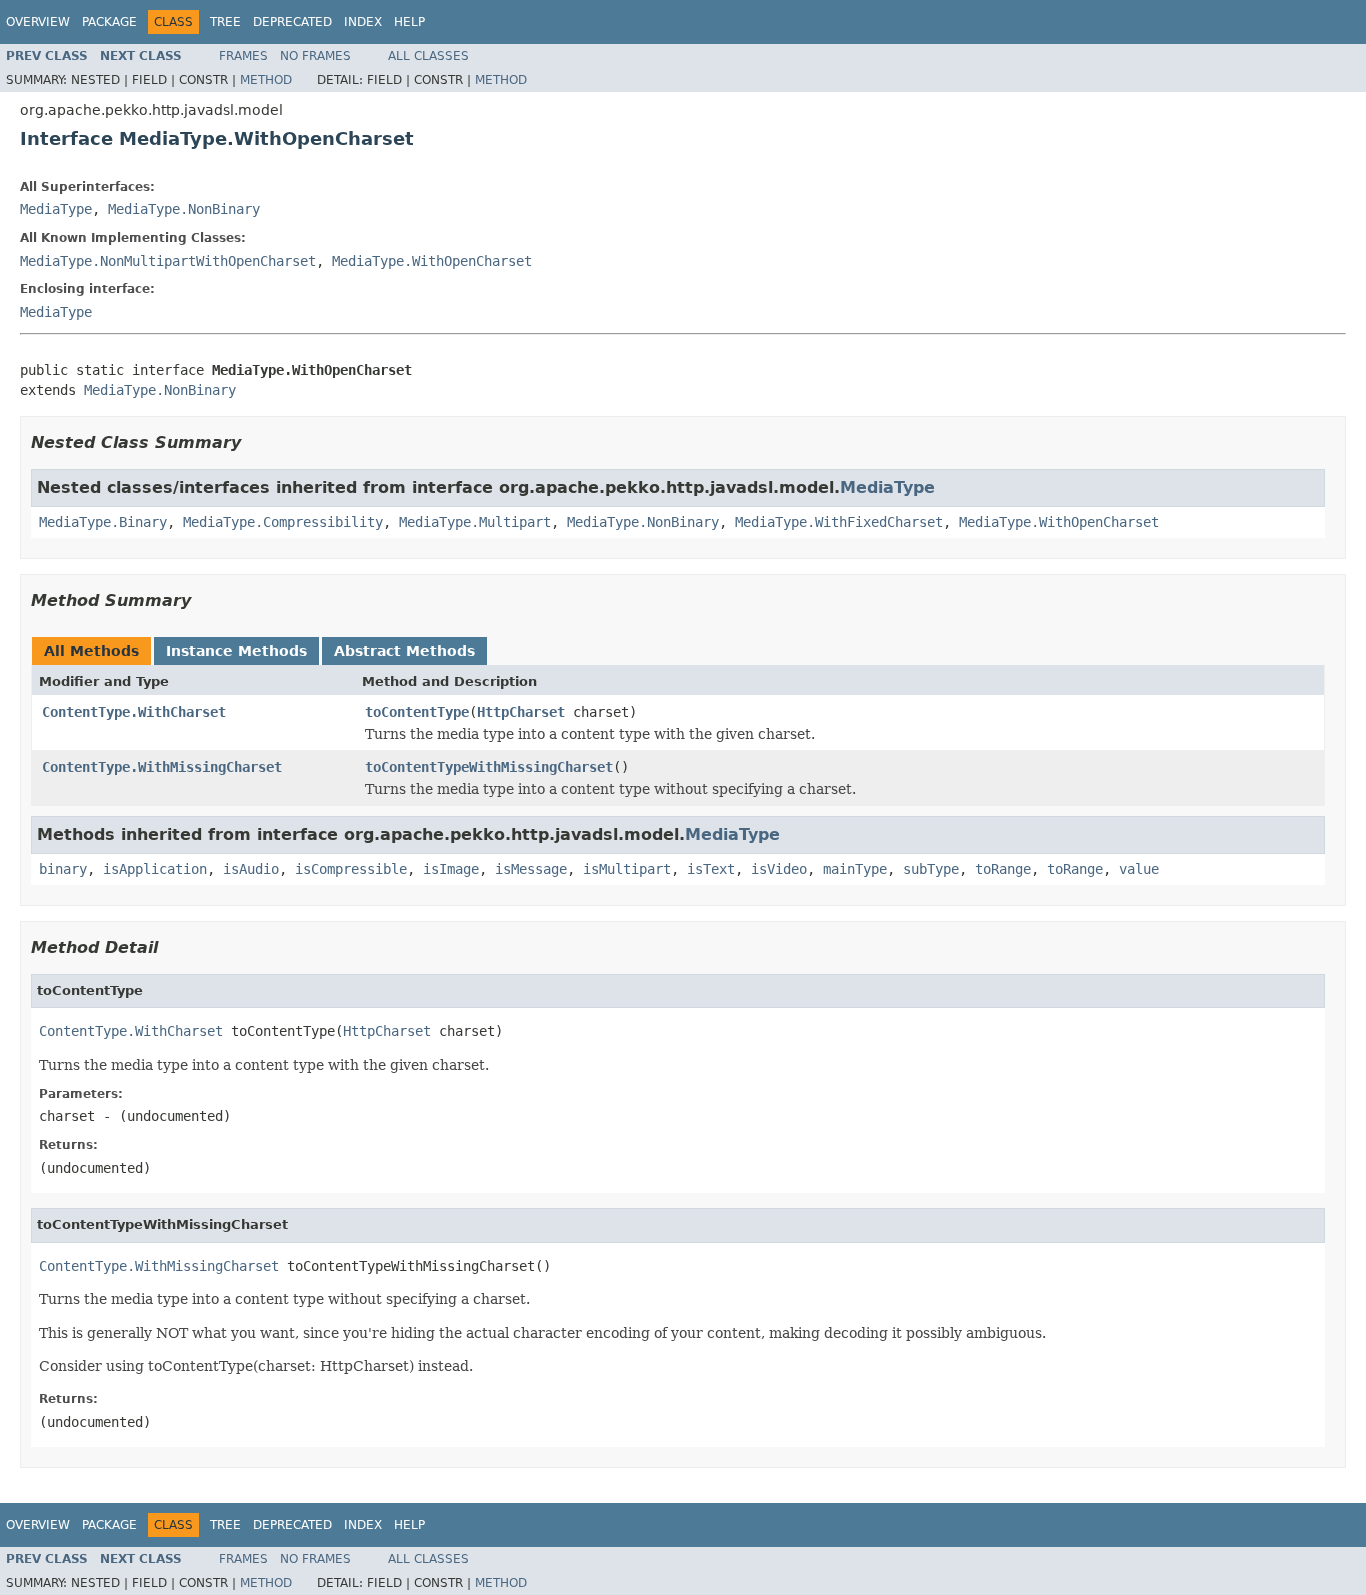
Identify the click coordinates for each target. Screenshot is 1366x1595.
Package (109, 22)
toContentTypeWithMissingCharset (489, 767)
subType (931, 869)
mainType (855, 869)
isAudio (251, 869)
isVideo (779, 869)
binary (63, 869)
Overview (38, 22)
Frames (243, 56)
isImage (451, 869)
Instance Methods (236, 651)
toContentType (417, 712)
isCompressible (351, 869)
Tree (225, 22)
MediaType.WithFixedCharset (839, 522)
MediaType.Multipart (475, 522)
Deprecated (292, 22)
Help (409, 22)
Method (266, 80)
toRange (1003, 869)
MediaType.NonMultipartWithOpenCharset (168, 261)
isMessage (531, 869)
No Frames (315, 56)
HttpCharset (521, 712)
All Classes (428, 56)
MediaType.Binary (103, 522)
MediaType (56, 209)
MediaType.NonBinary (184, 209)
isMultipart (627, 869)
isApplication (155, 869)
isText (711, 869)
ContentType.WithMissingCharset (162, 767)
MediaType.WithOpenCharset (432, 261)
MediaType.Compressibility (283, 522)
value (1139, 869)
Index (363, 22)
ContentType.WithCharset (134, 712)
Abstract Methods (404, 651)
